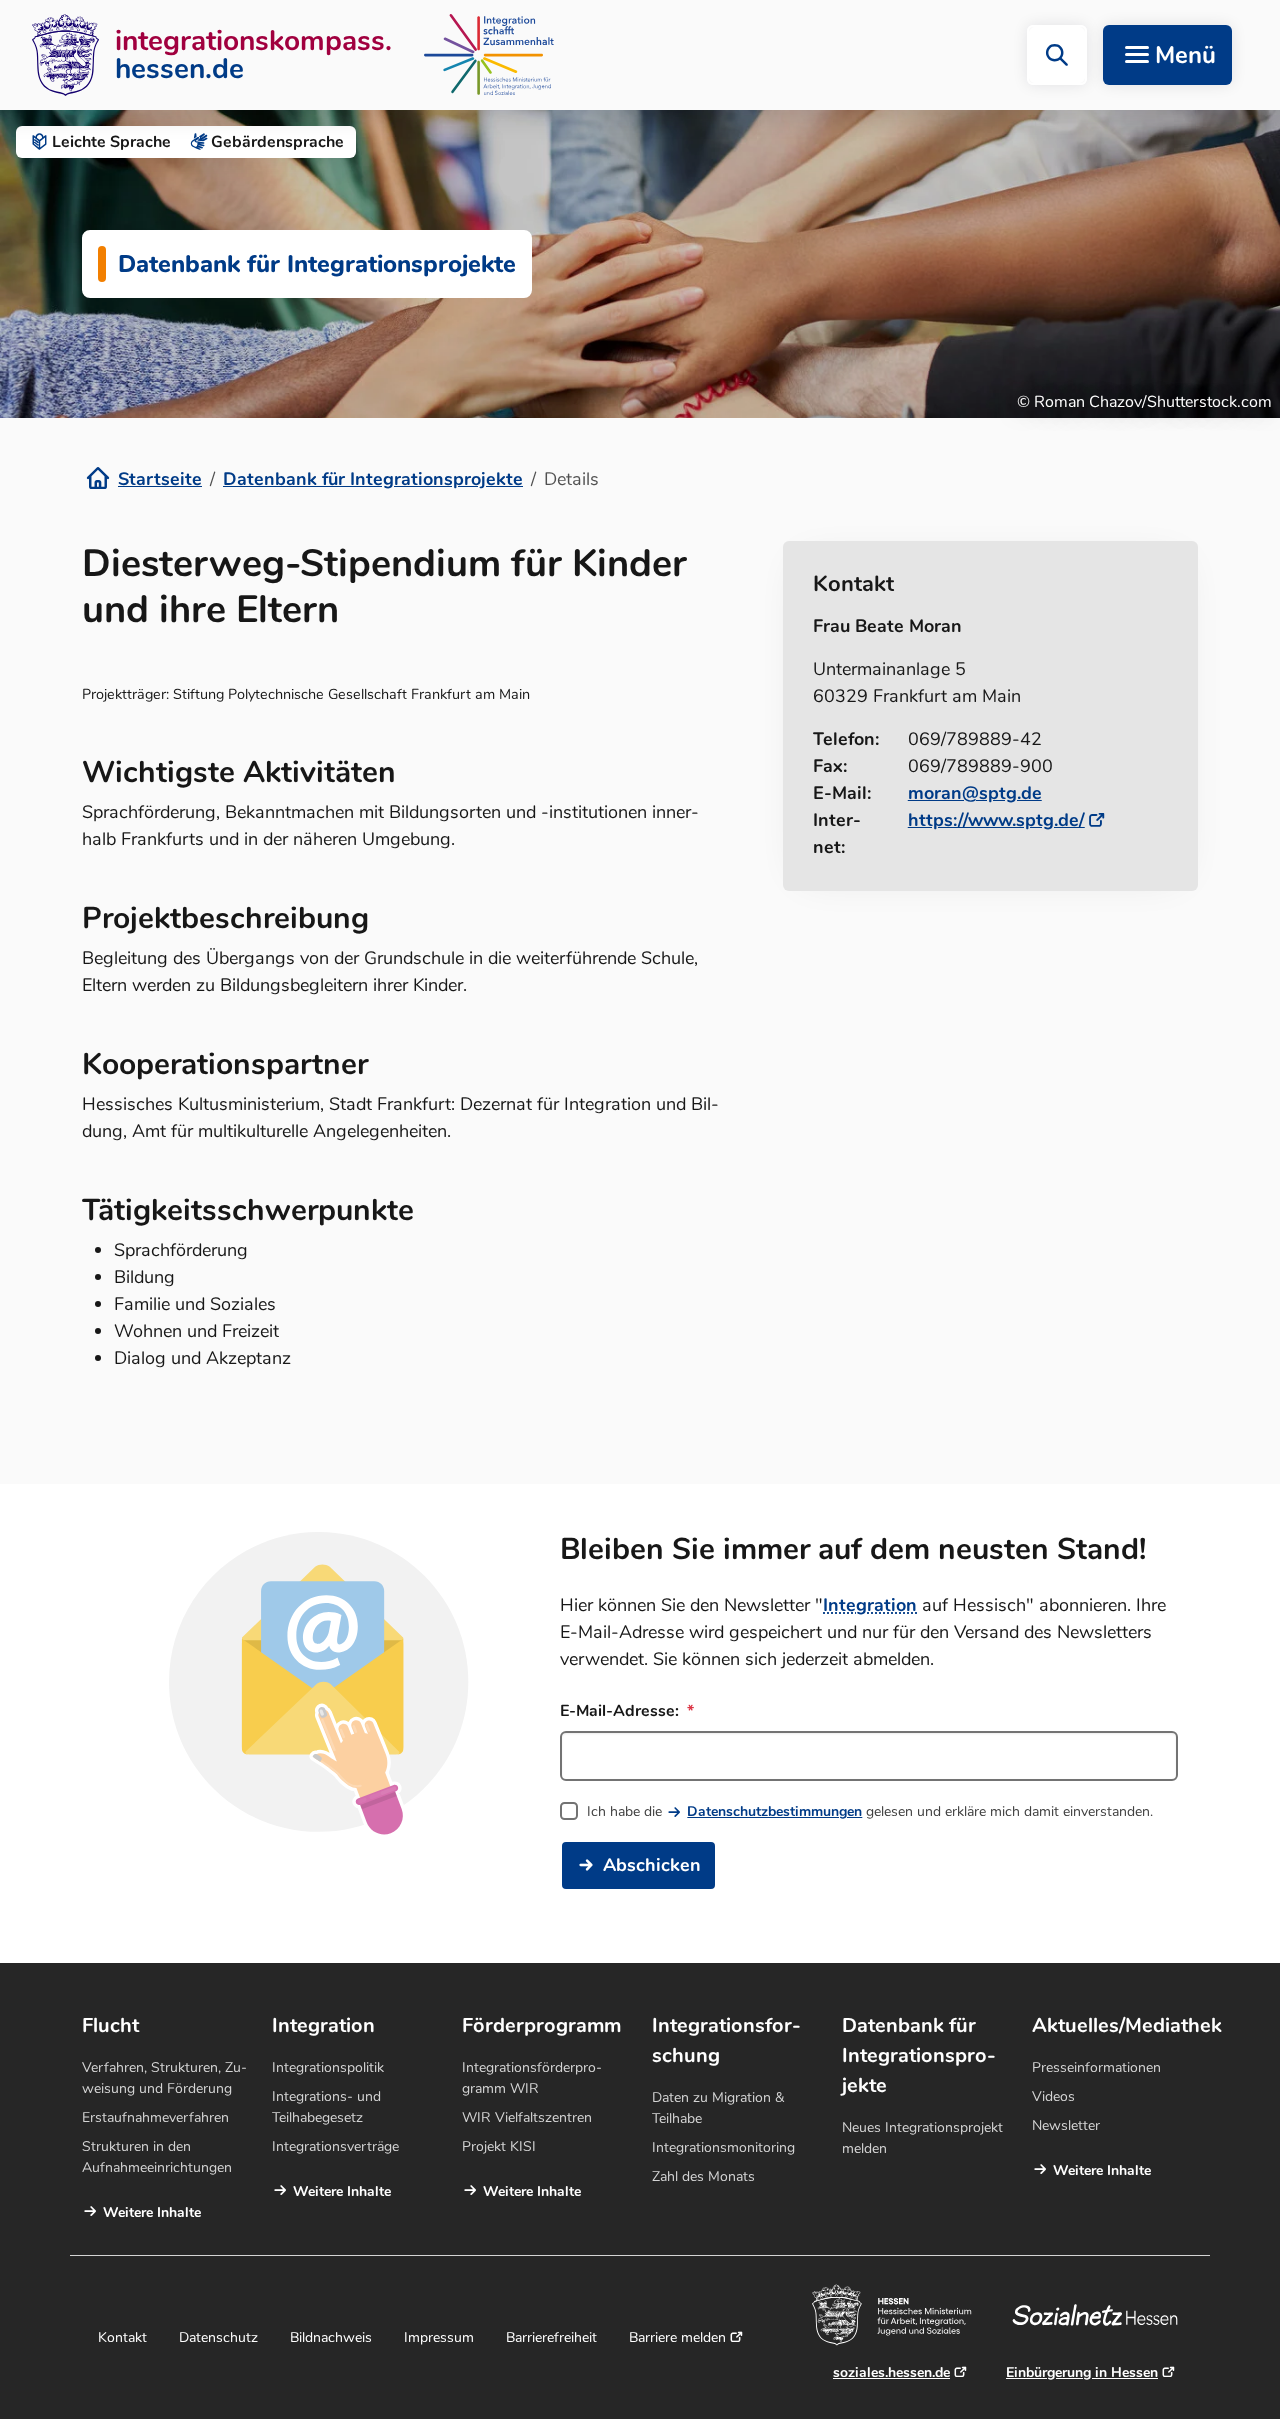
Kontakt (122, 2337)
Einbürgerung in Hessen (1082, 2372)
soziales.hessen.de (891, 2372)
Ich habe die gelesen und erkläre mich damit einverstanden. (870, 1811)
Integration (870, 1605)
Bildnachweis (331, 2337)
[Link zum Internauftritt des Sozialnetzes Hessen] (1102, 2315)
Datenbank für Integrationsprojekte (373, 479)
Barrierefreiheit (551, 2337)
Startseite (160, 479)
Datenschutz (218, 2337)
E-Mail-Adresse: (621, 1711)
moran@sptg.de (975, 793)
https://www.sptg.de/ (996, 820)
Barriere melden (677, 2337)
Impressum (439, 2337)
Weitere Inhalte (152, 2212)
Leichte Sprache (111, 142)
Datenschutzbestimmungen (774, 1811)
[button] (1057, 55)
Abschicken (652, 1865)
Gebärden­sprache (277, 142)
